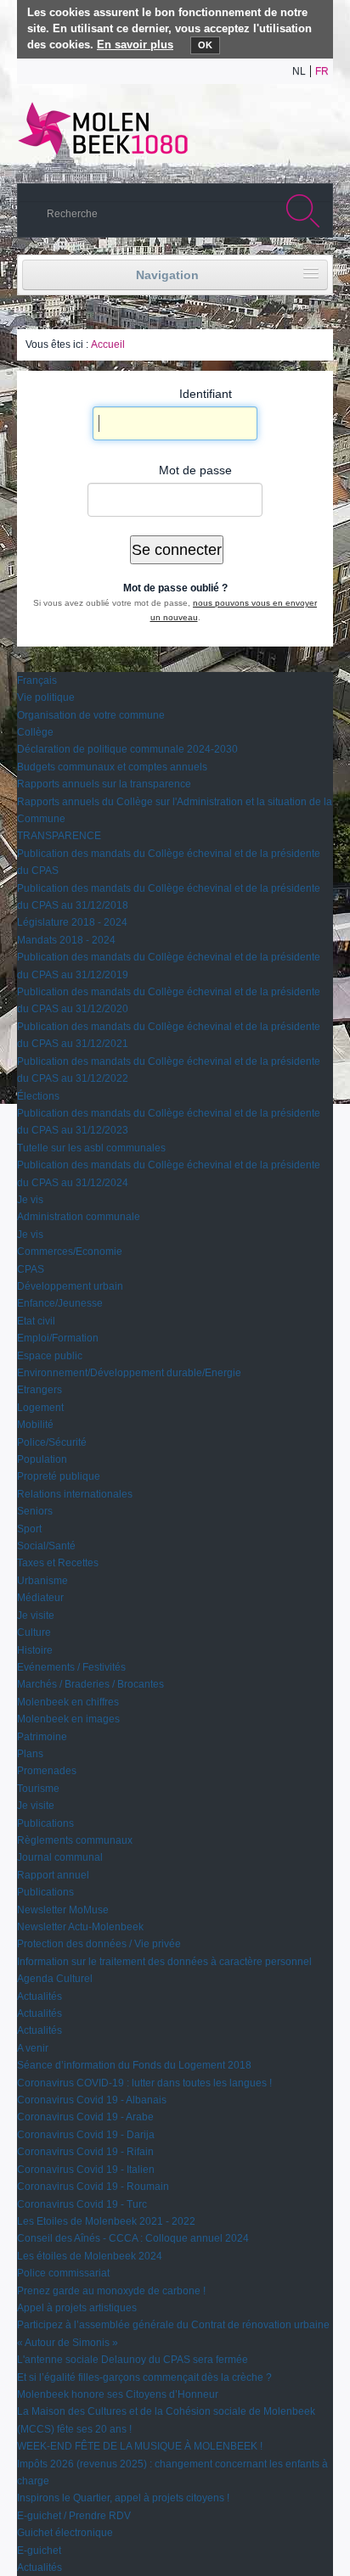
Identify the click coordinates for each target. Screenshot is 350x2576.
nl (299, 71)
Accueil (108, 344)
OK (205, 45)
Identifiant (206, 394)
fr (322, 71)
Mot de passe (195, 470)
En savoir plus (135, 45)
